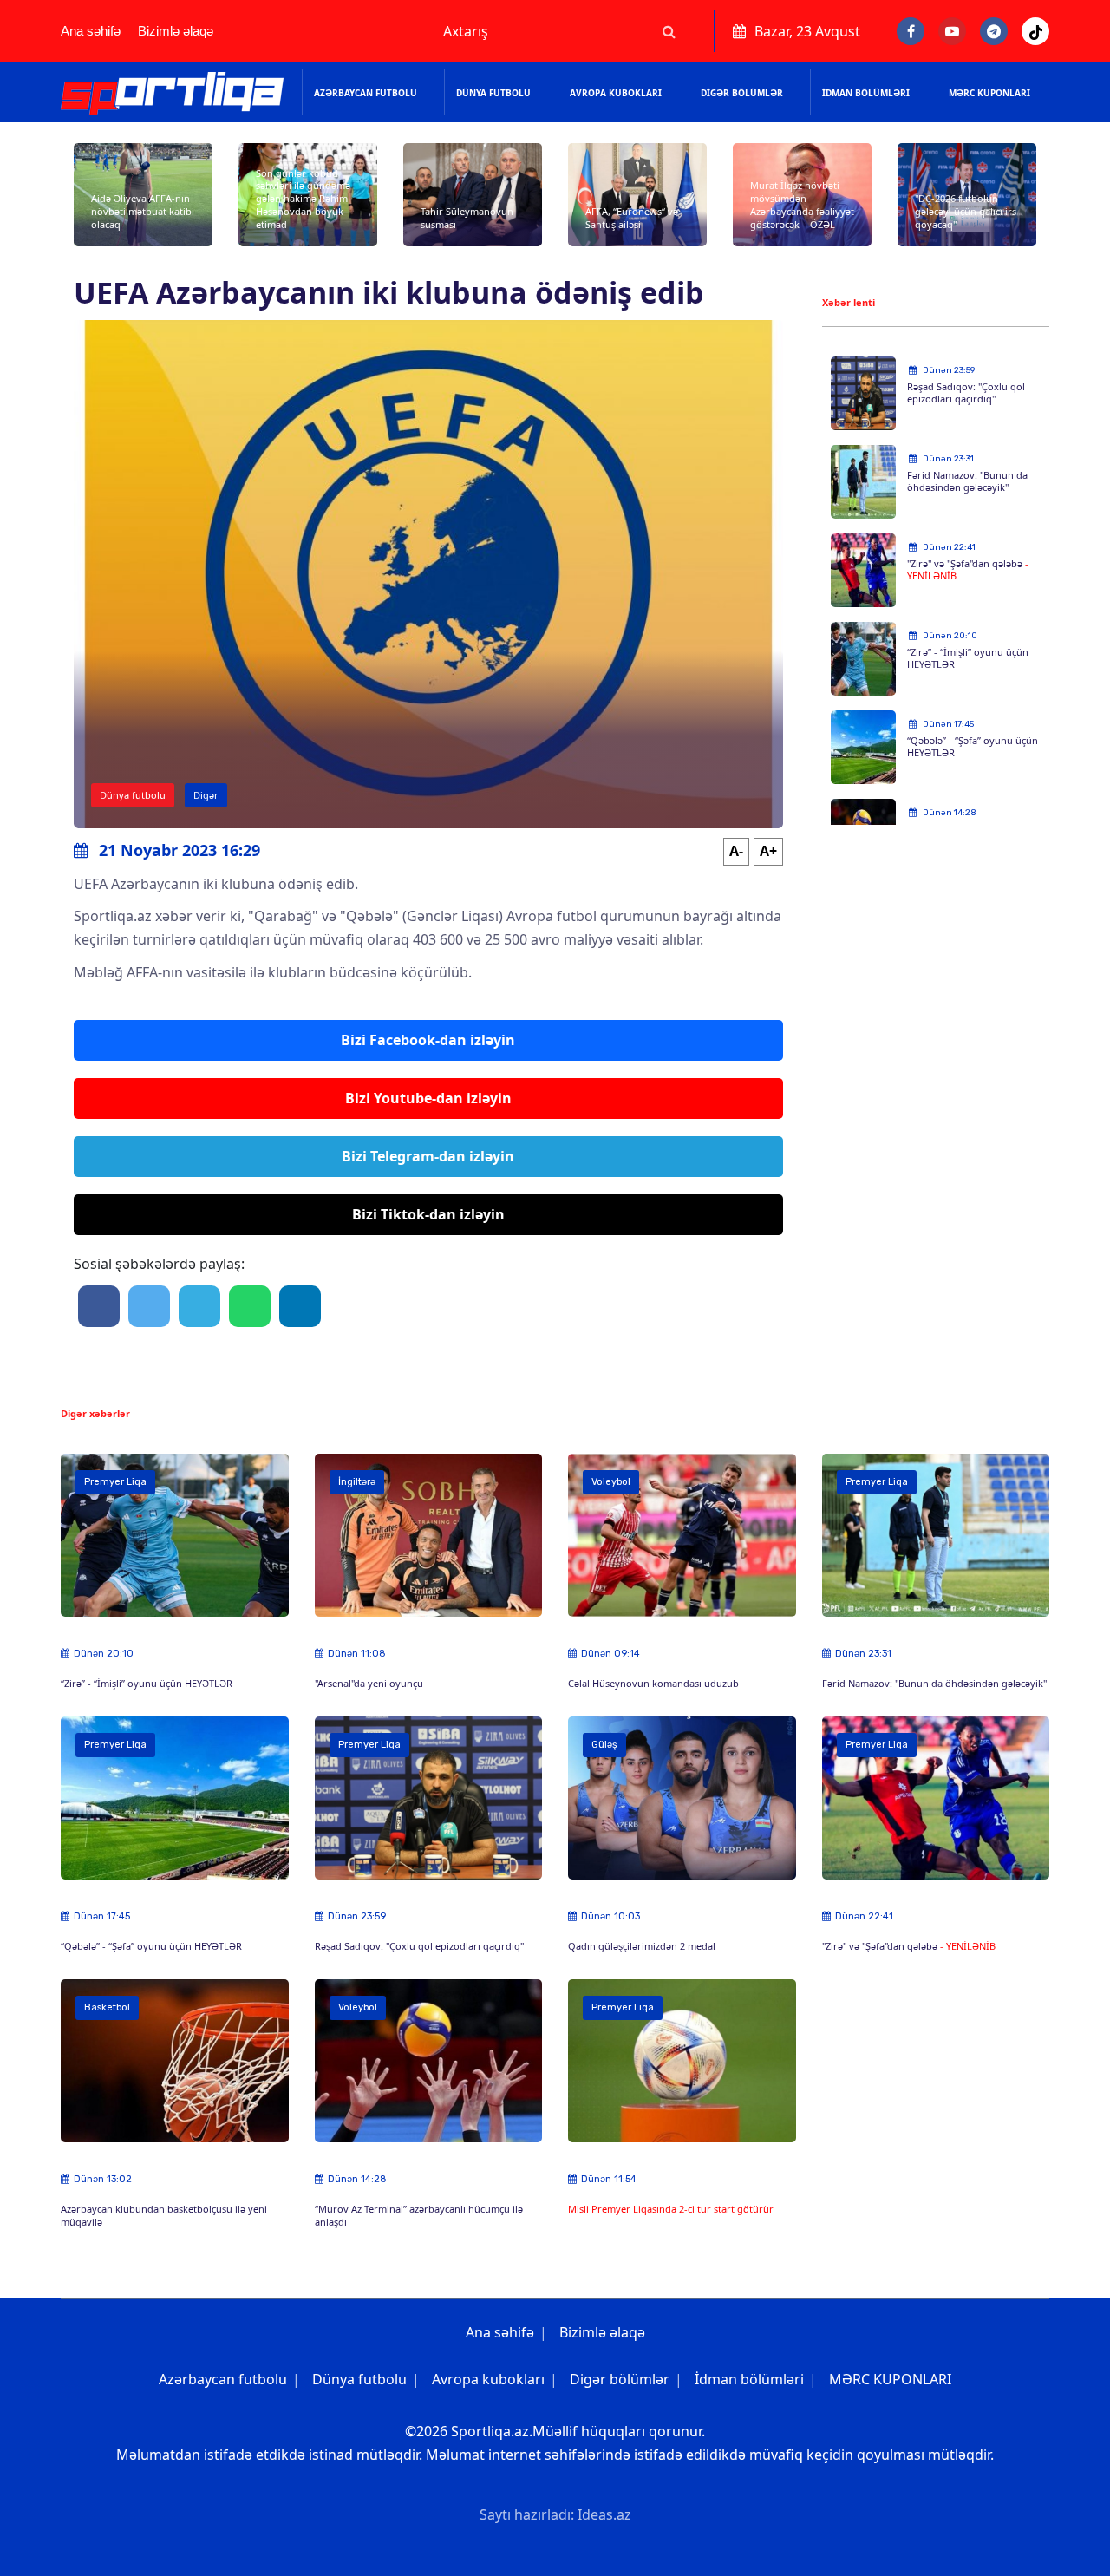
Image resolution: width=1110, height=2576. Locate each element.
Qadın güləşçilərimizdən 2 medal (642, 1946)
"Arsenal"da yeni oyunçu (369, 1683)
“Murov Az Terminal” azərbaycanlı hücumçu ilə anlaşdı (419, 2215)
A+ (768, 851)
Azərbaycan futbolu (366, 93)
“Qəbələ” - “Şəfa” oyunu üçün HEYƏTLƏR (973, 747)
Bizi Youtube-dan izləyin (428, 1098)
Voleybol (611, 1482)
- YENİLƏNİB (968, 1946)
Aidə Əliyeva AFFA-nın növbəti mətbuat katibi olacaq (143, 211)
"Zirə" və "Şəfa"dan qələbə (966, 563)
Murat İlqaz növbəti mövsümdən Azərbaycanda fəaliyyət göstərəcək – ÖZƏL (802, 204)
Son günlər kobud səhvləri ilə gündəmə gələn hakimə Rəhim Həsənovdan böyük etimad (303, 199)
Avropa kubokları (616, 93)
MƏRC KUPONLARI (989, 93)
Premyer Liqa (115, 1482)
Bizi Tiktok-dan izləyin (428, 1214)
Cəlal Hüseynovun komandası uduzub (653, 1683)
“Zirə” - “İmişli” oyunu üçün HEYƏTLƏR (968, 658)
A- (736, 851)
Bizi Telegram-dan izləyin (428, 1156)
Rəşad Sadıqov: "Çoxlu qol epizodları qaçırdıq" (966, 393)
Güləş (604, 1745)
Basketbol (107, 2007)
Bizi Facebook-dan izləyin (428, 1040)
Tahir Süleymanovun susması (467, 218)
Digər (206, 795)
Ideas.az (604, 2514)
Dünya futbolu (493, 93)
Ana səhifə (91, 31)
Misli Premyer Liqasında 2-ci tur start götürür (671, 2209)
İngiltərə (357, 1482)
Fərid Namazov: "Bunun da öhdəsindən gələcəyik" (967, 481)
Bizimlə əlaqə (176, 31)
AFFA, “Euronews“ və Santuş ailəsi (632, 218)
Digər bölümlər (742, 93)
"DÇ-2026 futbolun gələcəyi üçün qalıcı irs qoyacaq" (966, 211)
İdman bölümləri (866, 93)
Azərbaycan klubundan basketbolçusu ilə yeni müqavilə (164, 2215)
